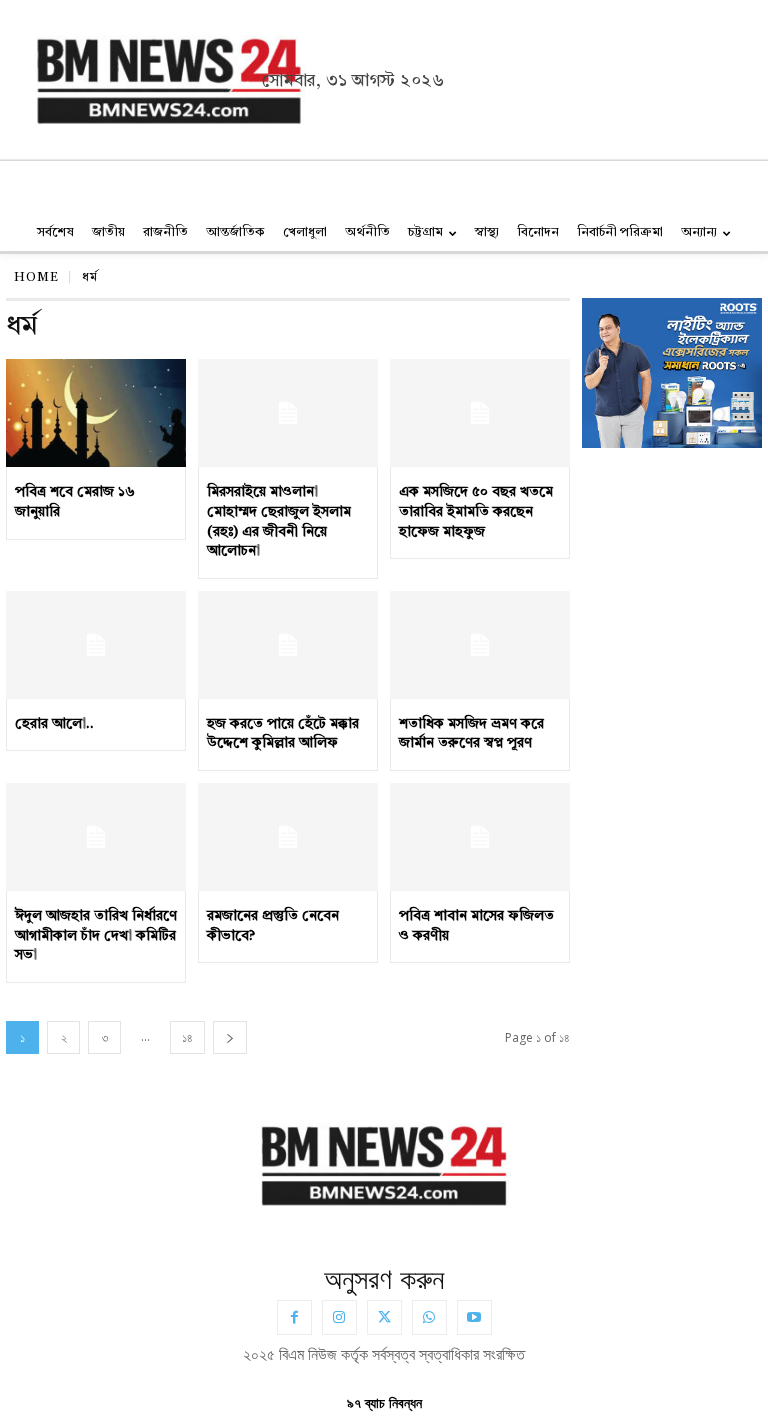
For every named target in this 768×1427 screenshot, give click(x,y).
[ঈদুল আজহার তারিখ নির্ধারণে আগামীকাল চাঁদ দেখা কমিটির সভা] (96, 837)
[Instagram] (339, 1317)
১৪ (187, 1037)
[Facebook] (294, 1317)
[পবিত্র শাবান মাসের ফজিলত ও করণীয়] (480, 837)
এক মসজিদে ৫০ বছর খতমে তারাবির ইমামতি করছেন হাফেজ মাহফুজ (476, 511)
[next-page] (230, 1037)
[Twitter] (384, 1317)
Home (36, 278)
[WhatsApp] (429, 1317)
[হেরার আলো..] (96, 645)
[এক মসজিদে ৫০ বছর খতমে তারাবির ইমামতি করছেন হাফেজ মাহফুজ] (480, 413)
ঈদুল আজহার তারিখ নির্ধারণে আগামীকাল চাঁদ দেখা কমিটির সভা (96, 935)
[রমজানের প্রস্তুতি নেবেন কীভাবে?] (288, 837)
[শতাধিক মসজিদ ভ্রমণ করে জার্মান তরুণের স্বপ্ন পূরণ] (480, 645)
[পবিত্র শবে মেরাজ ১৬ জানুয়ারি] (96, 413)
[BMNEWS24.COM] (145, 77)
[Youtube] (474, 1317)
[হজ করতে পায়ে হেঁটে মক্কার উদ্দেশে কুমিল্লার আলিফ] (288, 645)
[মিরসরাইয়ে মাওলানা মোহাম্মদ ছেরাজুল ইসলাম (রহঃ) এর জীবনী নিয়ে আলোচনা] (288, 413)
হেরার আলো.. (54, 724)
